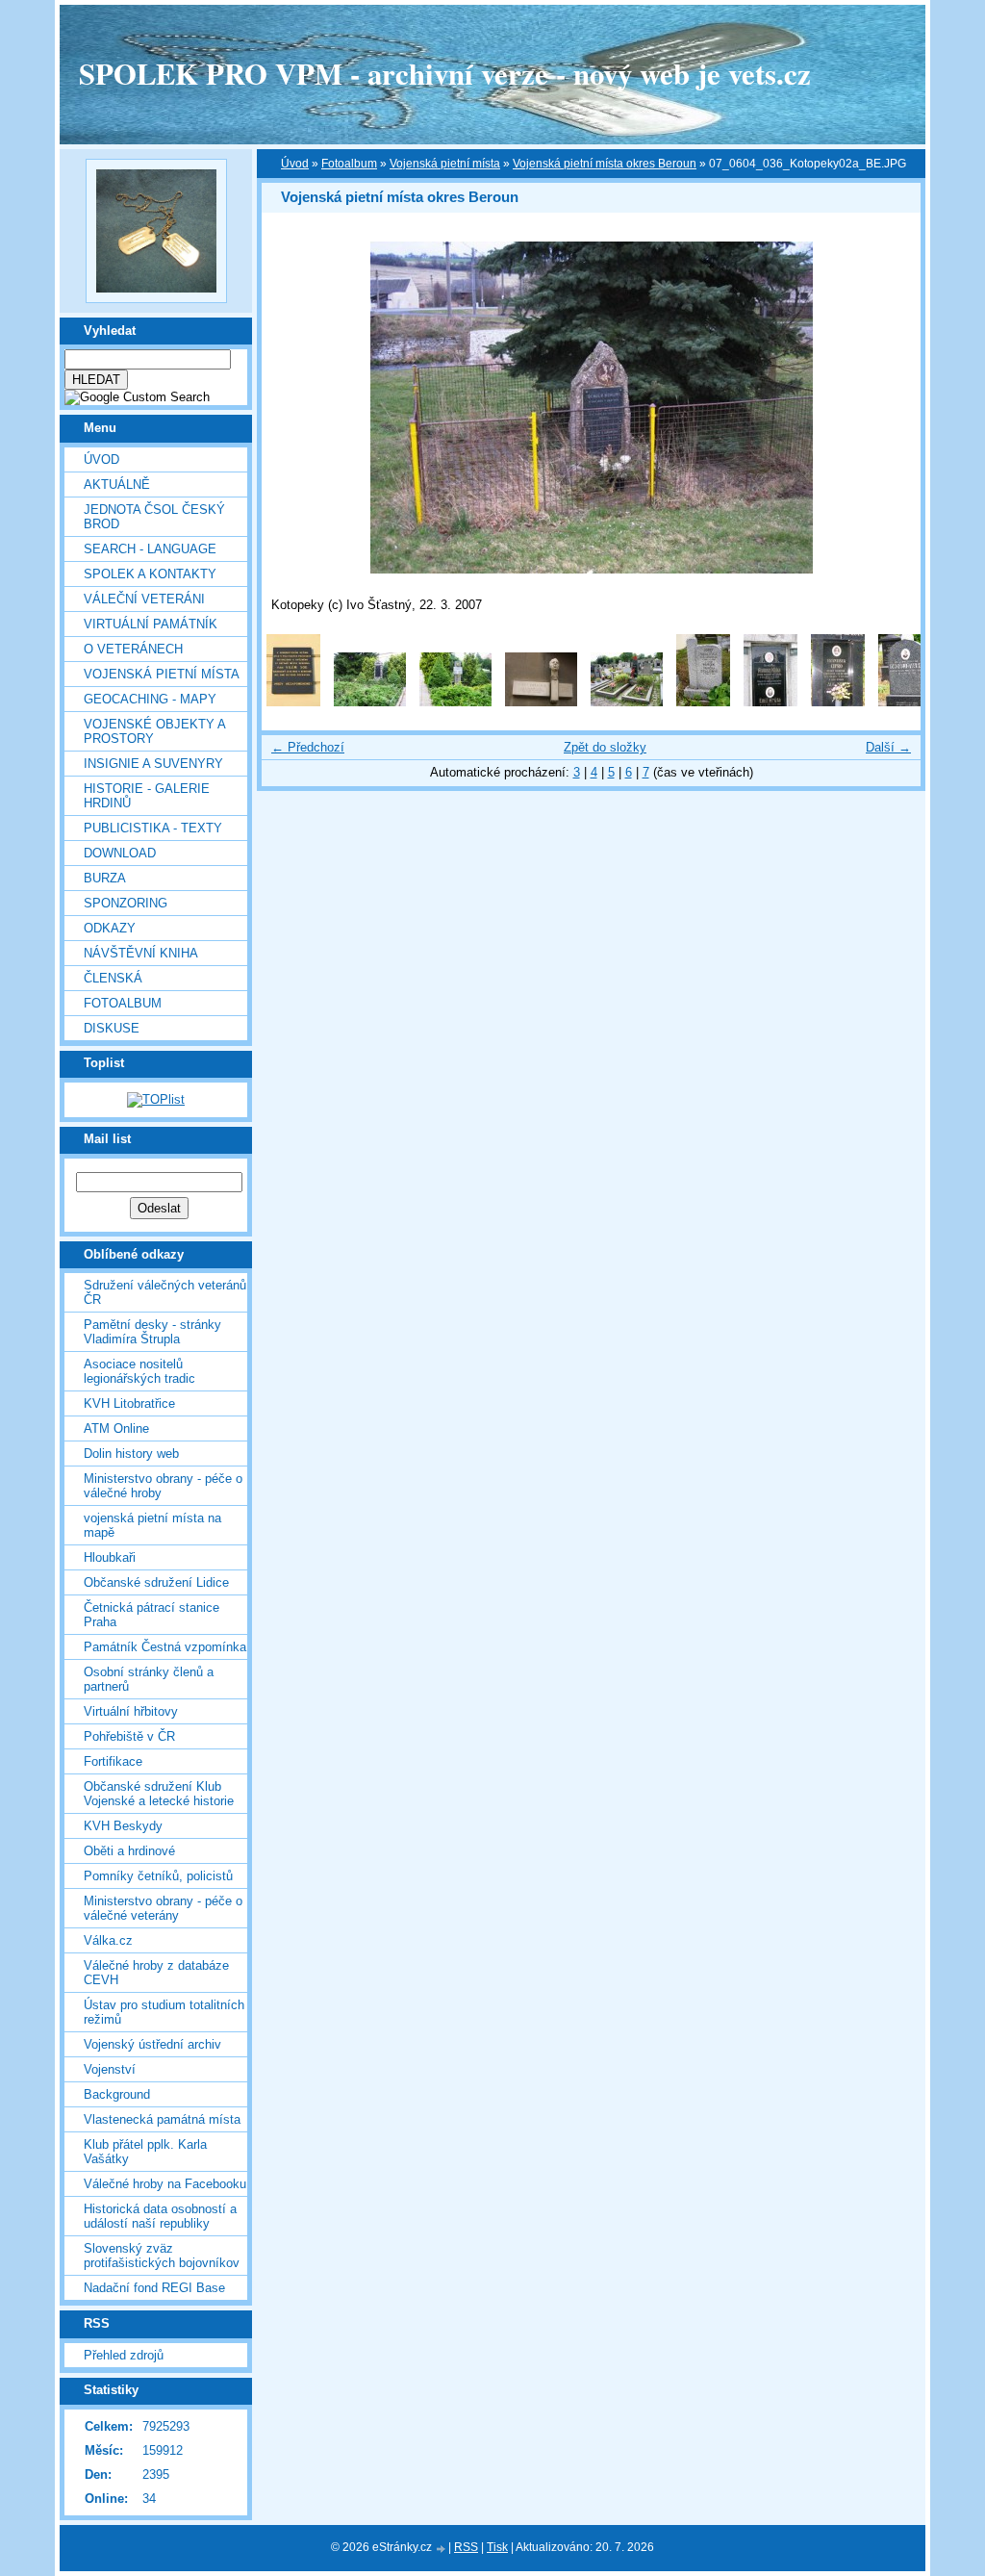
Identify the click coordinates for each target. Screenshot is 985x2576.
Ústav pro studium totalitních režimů (164, 2012)
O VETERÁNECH (133, 649)
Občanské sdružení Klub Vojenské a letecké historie (159, 1794)
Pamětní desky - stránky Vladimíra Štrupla (152, 1332)
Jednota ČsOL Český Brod (154, 517)
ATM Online (116, 1428)
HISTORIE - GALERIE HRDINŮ (147, 796)
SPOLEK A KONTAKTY (150, 574)
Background (117, 2094)
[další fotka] (889, 408)
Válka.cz (108, 1940)
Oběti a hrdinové (129, 1851)
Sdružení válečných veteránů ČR (165, 1292)
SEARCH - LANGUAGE (150, 549)
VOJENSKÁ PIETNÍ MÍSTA (162, 674)
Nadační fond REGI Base (154, 2288)
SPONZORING (126, 903)
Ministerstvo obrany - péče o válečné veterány (163, 1908)
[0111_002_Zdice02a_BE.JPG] (455, 702)
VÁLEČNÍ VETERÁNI (144, 599)
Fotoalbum (123, 1003)
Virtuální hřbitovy (131, 1711)
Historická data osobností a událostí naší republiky (160, 2216)
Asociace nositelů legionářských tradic (139, 1371)
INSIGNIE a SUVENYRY (153, 764)
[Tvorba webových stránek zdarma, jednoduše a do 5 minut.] (442, 2549)
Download (120, 853)
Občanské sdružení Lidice (156, 1582)
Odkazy (110, 928)
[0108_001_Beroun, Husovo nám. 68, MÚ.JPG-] (293, 702)
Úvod (101, 459)
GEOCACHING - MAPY (150, 699)
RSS (466, 2547)
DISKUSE (112, 1028)
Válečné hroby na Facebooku (165, 2184)
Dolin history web (131, 1454)
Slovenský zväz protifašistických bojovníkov (162, 2256)
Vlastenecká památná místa (162, 2119)
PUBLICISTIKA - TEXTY (153, 828)
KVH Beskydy (123, 1826)
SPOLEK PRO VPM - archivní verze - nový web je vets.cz (445, 73)
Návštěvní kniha (141, 953)
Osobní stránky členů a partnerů (149, 1679)
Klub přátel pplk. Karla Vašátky (145, 2152)
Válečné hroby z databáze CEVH (156, 1973)
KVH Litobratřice (129, 1403)
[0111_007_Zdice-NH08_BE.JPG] (838, 702)
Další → (888, 747)
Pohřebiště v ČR (129, 1736)
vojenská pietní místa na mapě (152, 1525)
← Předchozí (308, 747)
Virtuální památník (151, 624)
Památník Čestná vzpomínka (165, 1647)
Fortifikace (113, 1761)
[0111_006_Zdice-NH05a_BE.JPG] (770, 702)
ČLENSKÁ (113, 978)
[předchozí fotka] (293, 408)
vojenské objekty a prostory (154, 731)
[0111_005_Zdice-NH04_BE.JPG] (703, 702)
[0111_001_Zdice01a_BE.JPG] (370, 702)
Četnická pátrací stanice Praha (152, 1615)
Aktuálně (117, 485)
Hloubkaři (110, 1557)
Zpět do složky (605, 747)
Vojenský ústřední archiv (152, 2044)
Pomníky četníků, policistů (158, 1876)
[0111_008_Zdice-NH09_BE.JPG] (905, 702)
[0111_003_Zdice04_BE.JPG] (541, 702)
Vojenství (110, 2069)
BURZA (105, 878)
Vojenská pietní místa (445, 164)
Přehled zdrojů (124, 2355)
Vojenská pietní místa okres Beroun (605, 164)
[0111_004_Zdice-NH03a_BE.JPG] (627, 702)
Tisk (497, 2547)
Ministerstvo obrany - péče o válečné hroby (163, 1486)
